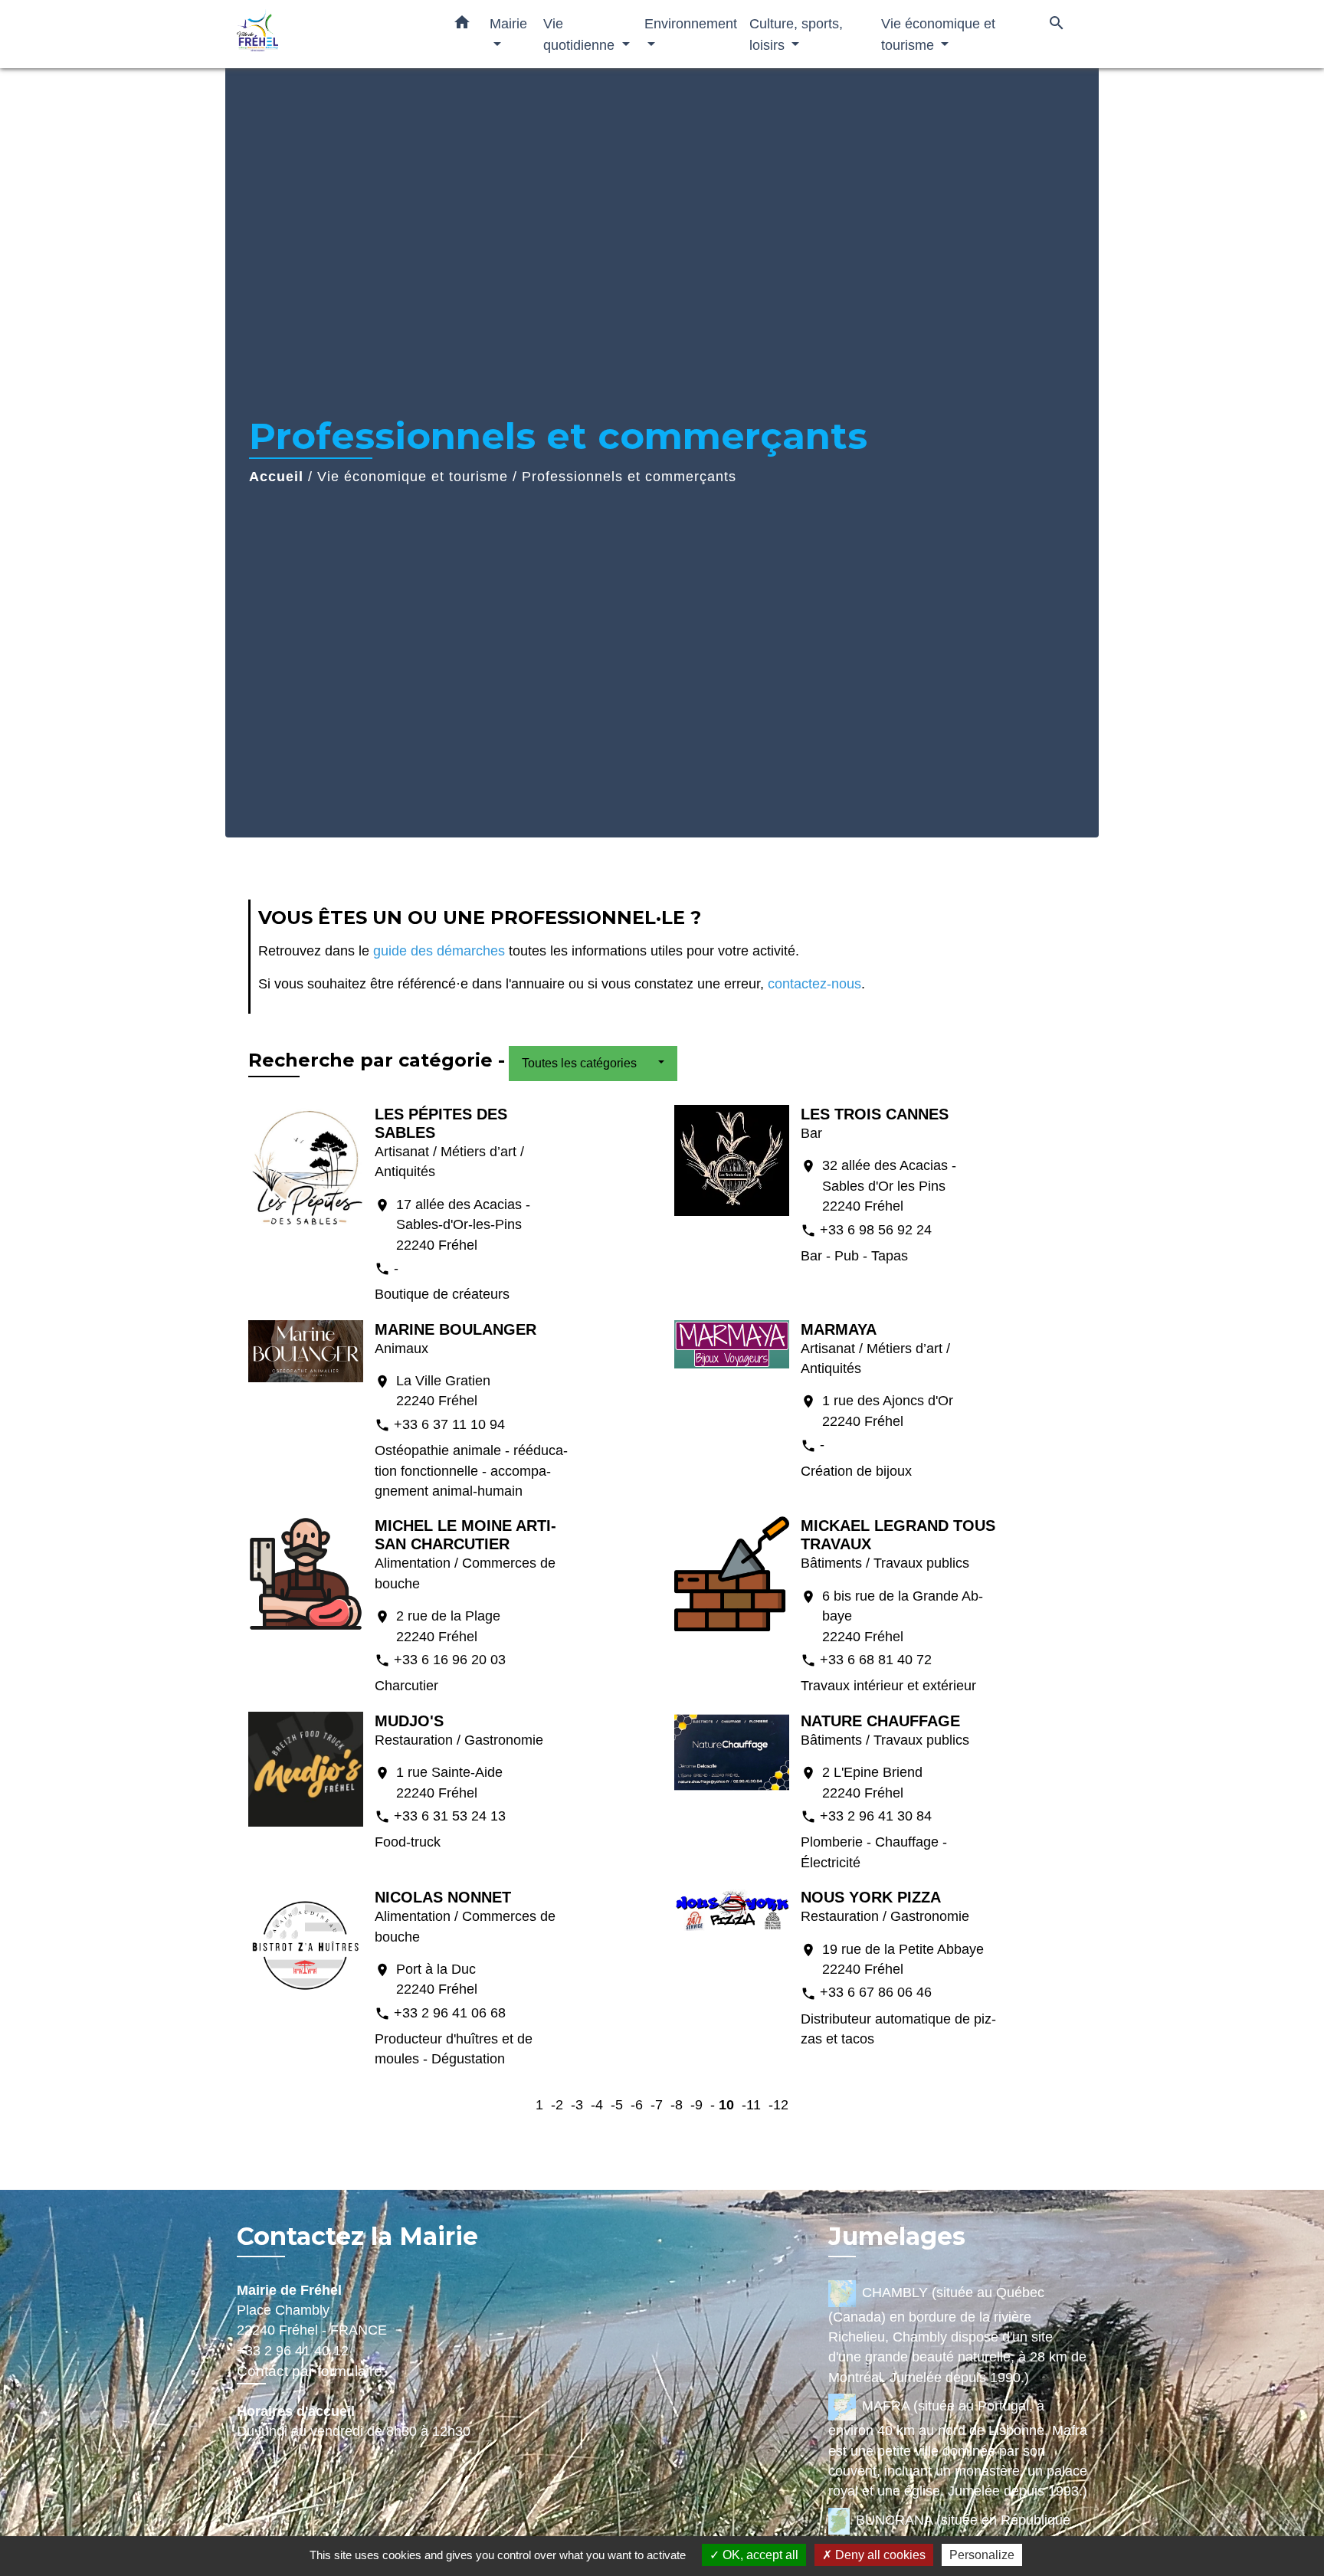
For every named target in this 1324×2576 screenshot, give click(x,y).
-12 (778, 2105)
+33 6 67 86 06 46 (876, 1992)
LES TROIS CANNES (875, 1114)
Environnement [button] (691, 23)
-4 (597, 2105)
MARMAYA (839, 1329)
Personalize (982, 2555)
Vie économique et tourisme (413, 477)
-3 (577, 2105)
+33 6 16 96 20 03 (450, 1660)
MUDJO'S (409, 1721)
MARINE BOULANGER (456, 1329)
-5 (617, 2105)
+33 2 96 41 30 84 (876, 1816)
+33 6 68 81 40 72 (876, 1660)
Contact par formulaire (310, 2371)
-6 (637, 2105)
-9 (696, 2105)
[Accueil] (333, 34)
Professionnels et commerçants (629, 477)
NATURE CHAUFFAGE (880, 1721)
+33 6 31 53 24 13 (450, 1816)
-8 (677, 2105)
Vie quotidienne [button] (581, 34)
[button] (462, 25)
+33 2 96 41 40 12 (293, 2351)
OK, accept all (759, 2555)
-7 (657, 2105)
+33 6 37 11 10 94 (449, 1424)
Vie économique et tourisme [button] (938, 34)
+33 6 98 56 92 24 (876, 1230)
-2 (557, 2105)
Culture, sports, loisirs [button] (796, 34)
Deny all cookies (879, 2555)
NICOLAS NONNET (443, 1897)
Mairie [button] (508, 23)
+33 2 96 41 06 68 (450, 2013)
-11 (751, 2105)
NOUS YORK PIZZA (871, 1897)
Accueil (276, 477)
